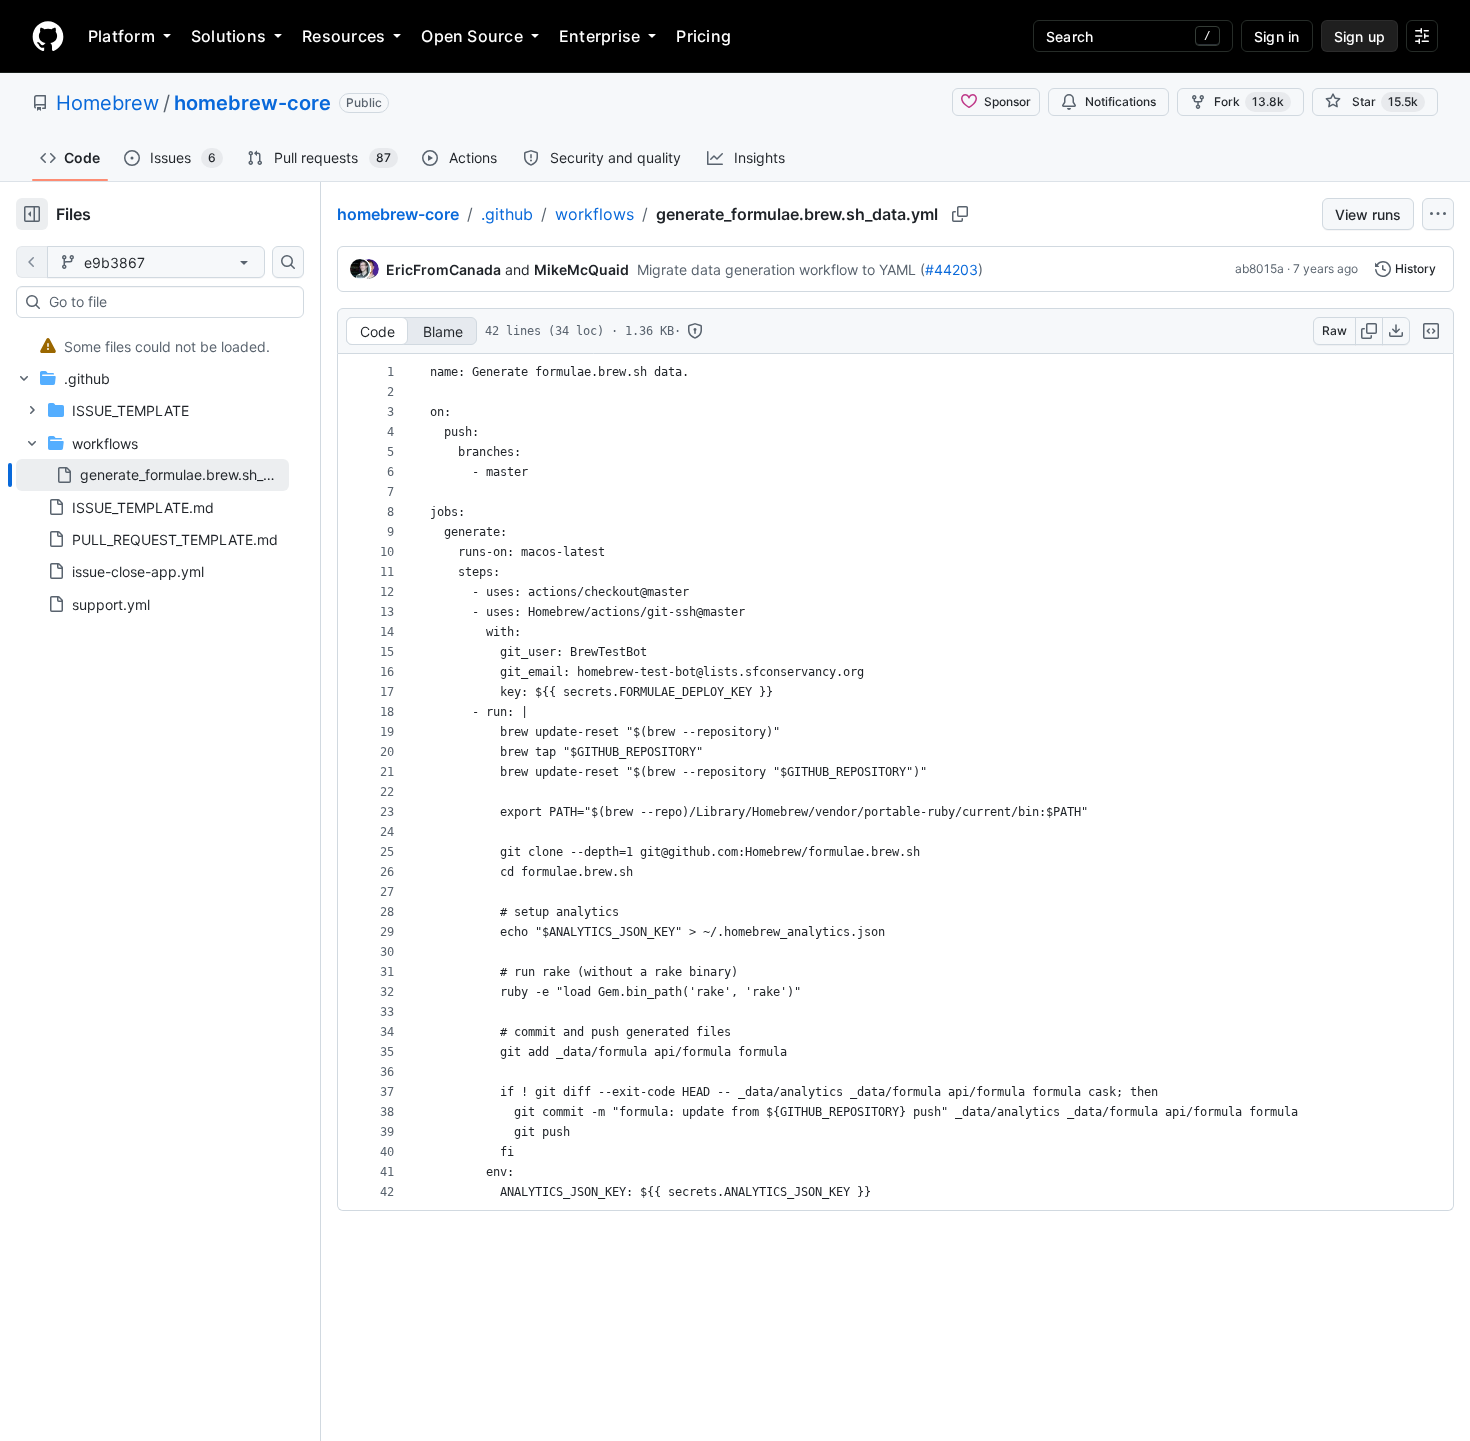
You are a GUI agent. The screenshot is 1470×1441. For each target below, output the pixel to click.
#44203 (951, 269)
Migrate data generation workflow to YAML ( (781, 269)
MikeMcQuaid (581, 269)
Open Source (472, 36)
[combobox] (168, 302)
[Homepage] (48, 36)
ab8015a (1259, 268)
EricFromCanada (443, 269)
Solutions (228, 36)
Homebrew (107, 103)
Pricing (703, 36)
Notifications (1120, 101)
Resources (343, 36)
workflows (594, 214)
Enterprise (599, 36)
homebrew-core (252, 103)
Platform (121, 36)
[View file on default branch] (32, 262)
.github (507, 214)
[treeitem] (152, 346)
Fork (1249, 101)
